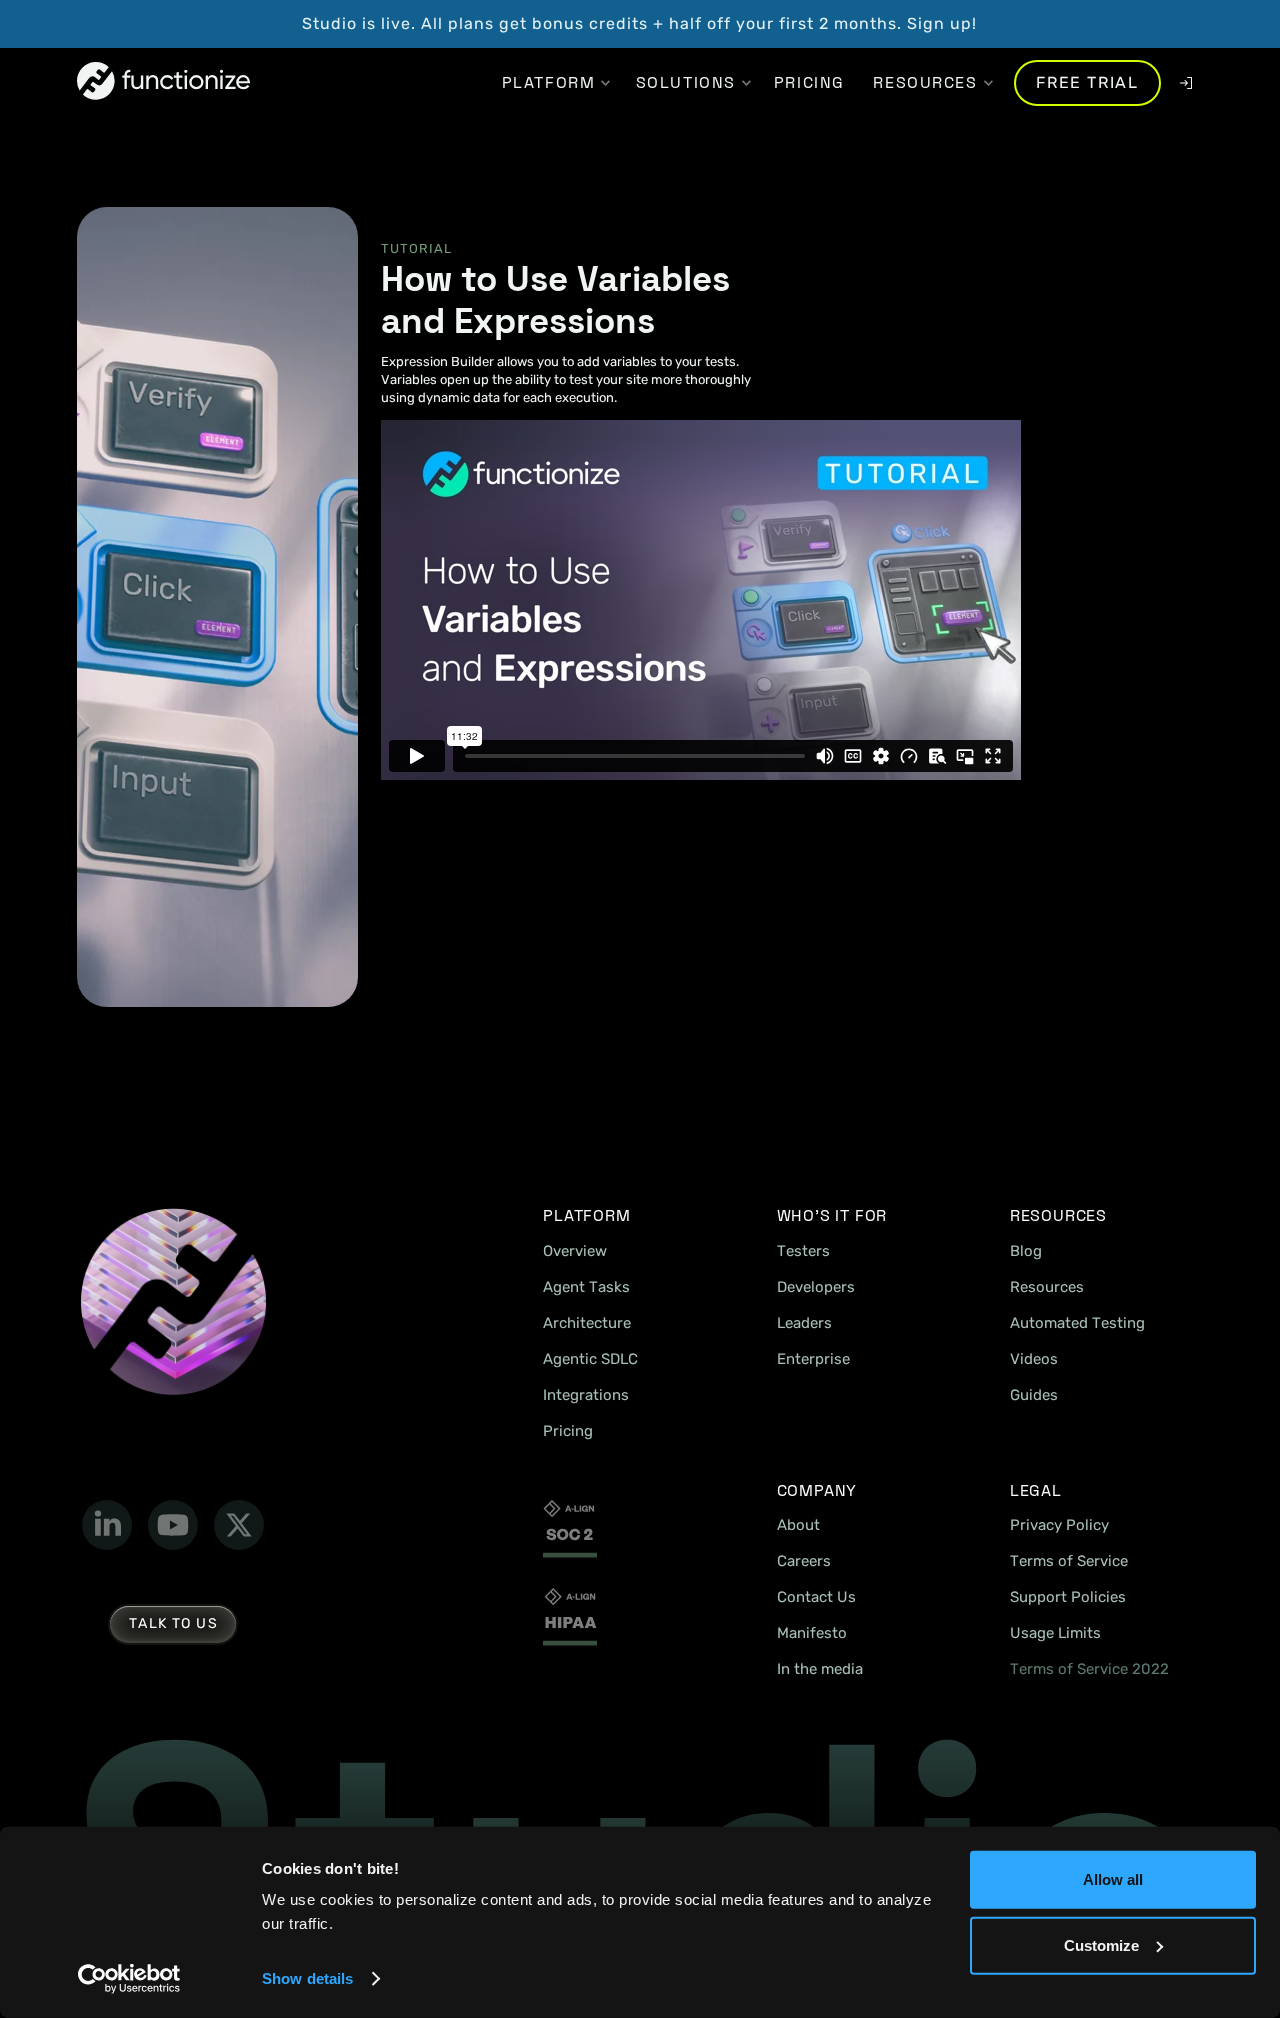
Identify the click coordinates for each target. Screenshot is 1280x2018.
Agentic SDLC (590, 1359)
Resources (1047, 1287)
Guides (1034, 1395)
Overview (575, 1251)
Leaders (804, 1323)
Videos (1034, 1359)
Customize (1101, 1944)
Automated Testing (1077, 1323)
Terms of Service (1069, 1561)
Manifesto (812, 1633)
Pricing (568, 1431)
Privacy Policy (1059, 1525)
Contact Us (816, 1597)
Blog (1026, 1251)
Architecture (587, 1323)
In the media (820, 1669)
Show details (307, 1978)
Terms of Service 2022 (1089, 1669)
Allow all (1113, 1879)
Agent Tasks (586, 1287)
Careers (804, 1561)
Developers (816, 1287)
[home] (163, 82)
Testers (803, 1251)
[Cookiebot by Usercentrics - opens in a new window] (129, 1979)
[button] (548, 83)
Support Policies (1068, 1597)
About (798, 1525)
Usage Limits (1055, 1633)
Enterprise (813, 1359)
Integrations (586, 1395)
